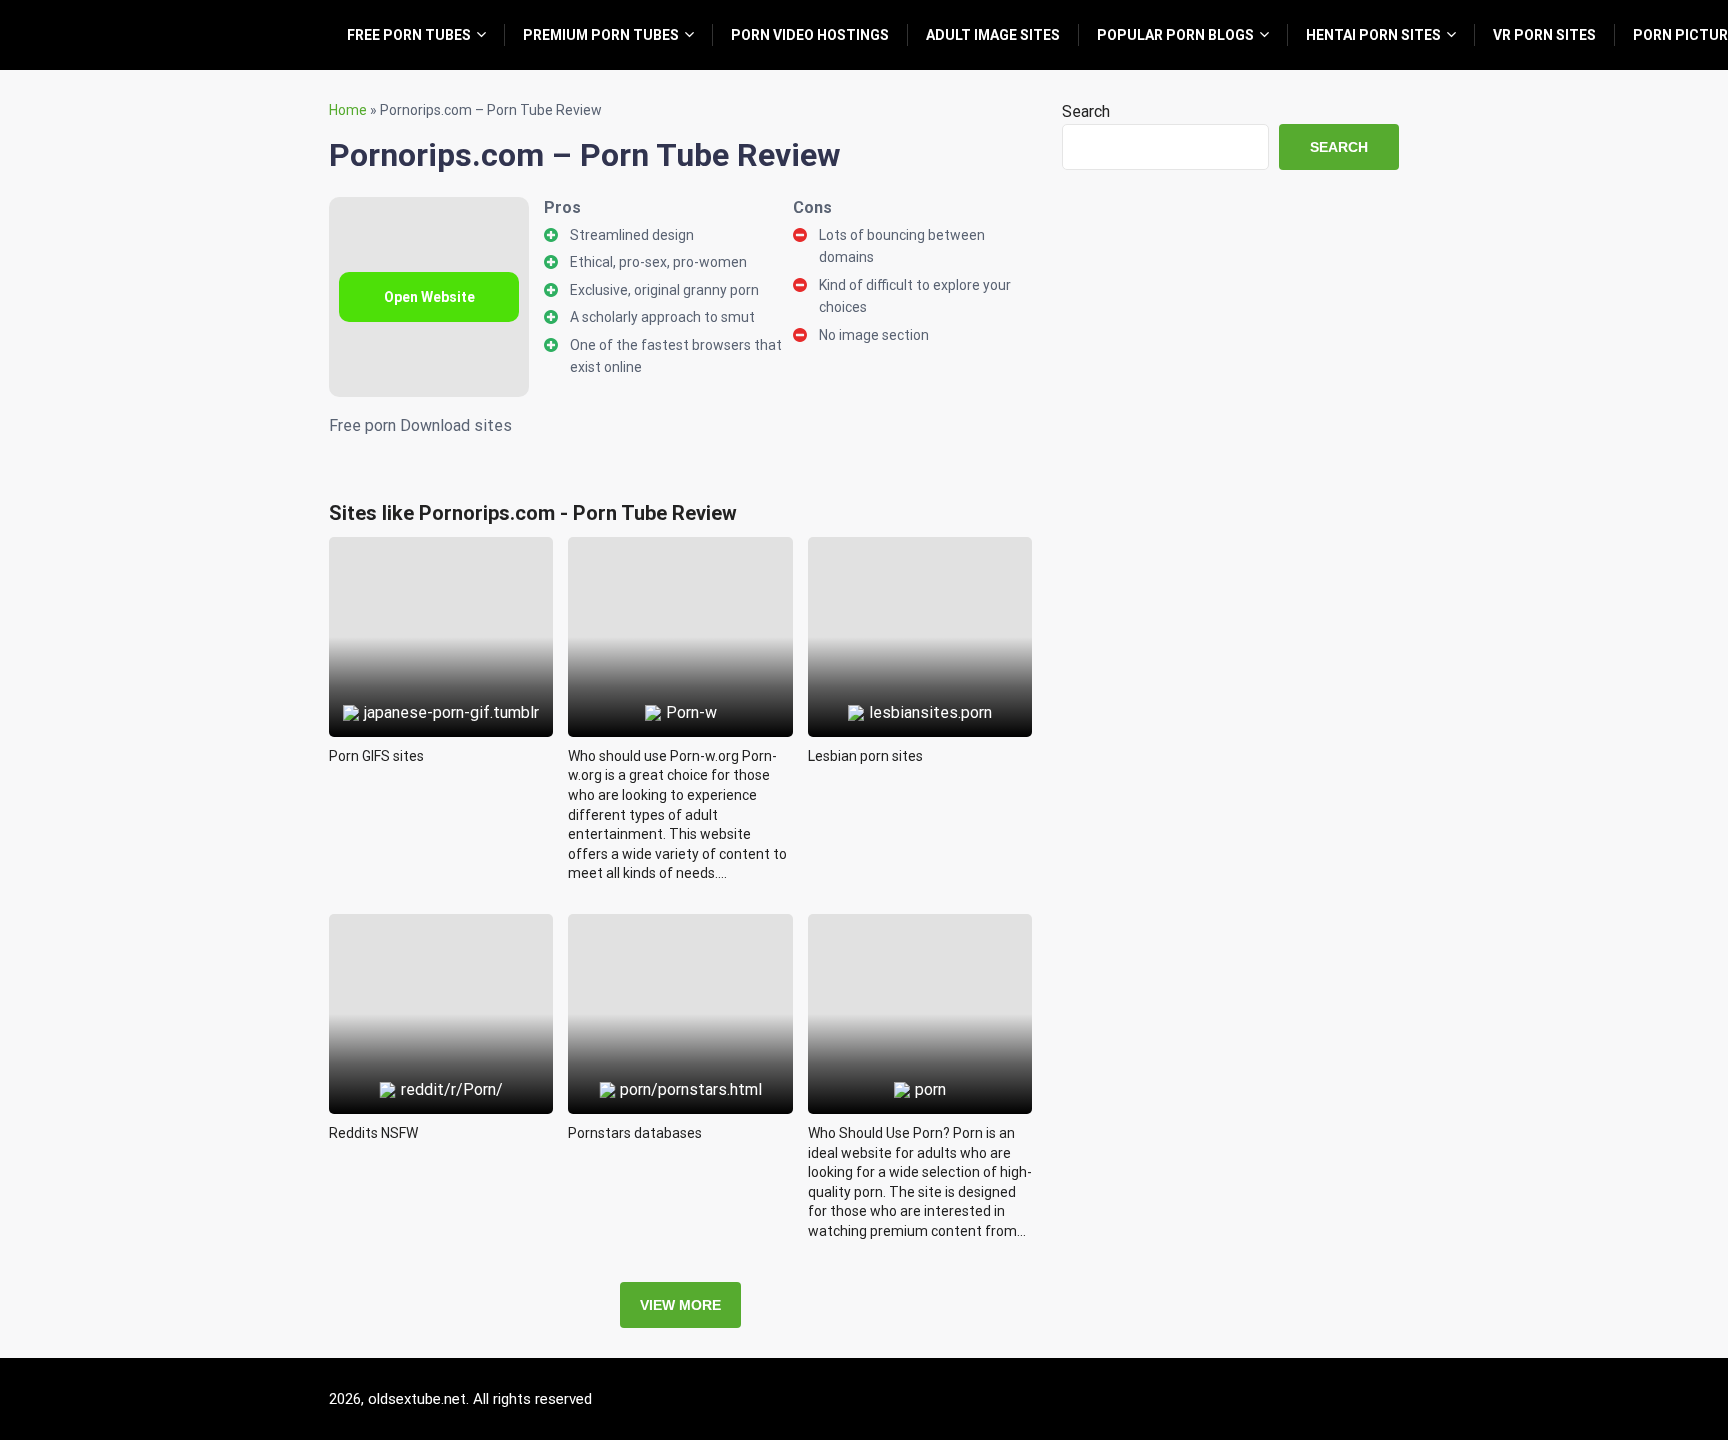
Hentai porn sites (1373, 35)
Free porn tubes (409, 35)
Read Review (441, 591)
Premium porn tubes (601, 35)
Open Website (429, 297)
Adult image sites (993, 35)
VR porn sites (1544, 35)
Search (1086, 111)
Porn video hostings (810, 35)
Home (348, 110)
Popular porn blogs (1175, 35)
